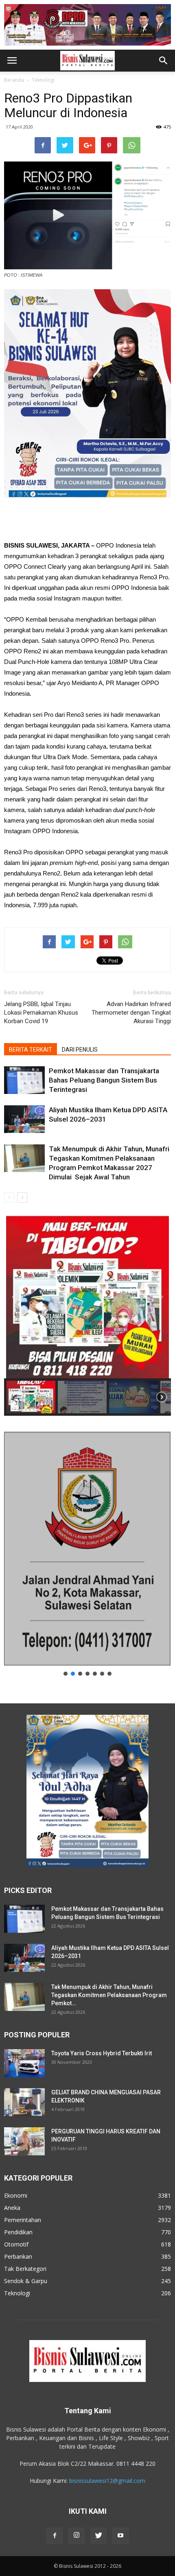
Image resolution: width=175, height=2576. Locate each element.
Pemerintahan (23, 2220)
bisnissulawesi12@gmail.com (107, 2481)
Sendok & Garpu (26, 2281)
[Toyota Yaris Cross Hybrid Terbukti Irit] (24, 2063)
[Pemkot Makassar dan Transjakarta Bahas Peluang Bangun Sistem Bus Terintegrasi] (24, 1080)
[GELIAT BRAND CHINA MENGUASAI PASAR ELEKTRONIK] (24, 2102)
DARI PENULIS (80, 1050)
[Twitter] (98, 2536)
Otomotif (16, 2244)
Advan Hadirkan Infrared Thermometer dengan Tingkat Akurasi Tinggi (131, 1013)
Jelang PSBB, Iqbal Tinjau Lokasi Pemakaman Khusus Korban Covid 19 (41, 1013)
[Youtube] (120, 2536)
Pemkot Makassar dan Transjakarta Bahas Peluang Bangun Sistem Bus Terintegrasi (104, 1080)
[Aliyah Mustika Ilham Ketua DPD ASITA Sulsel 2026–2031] (24, 1119)
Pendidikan (18, 2232)
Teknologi (43, 80)
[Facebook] (55, 2536)
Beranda (14, 80)
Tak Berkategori (25, 2269)
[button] (164, 61)
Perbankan (18, 2256)
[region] (87, 1316)
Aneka (12, 2208)
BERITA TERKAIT (31, 1050)
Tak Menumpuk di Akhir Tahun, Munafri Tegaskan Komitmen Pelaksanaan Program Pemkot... (109, 1995)
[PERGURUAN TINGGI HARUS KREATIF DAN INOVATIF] (24, 2141)
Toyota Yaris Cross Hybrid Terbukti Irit (102, 2053)
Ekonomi (16, 2195)
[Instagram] (77, 2536)
